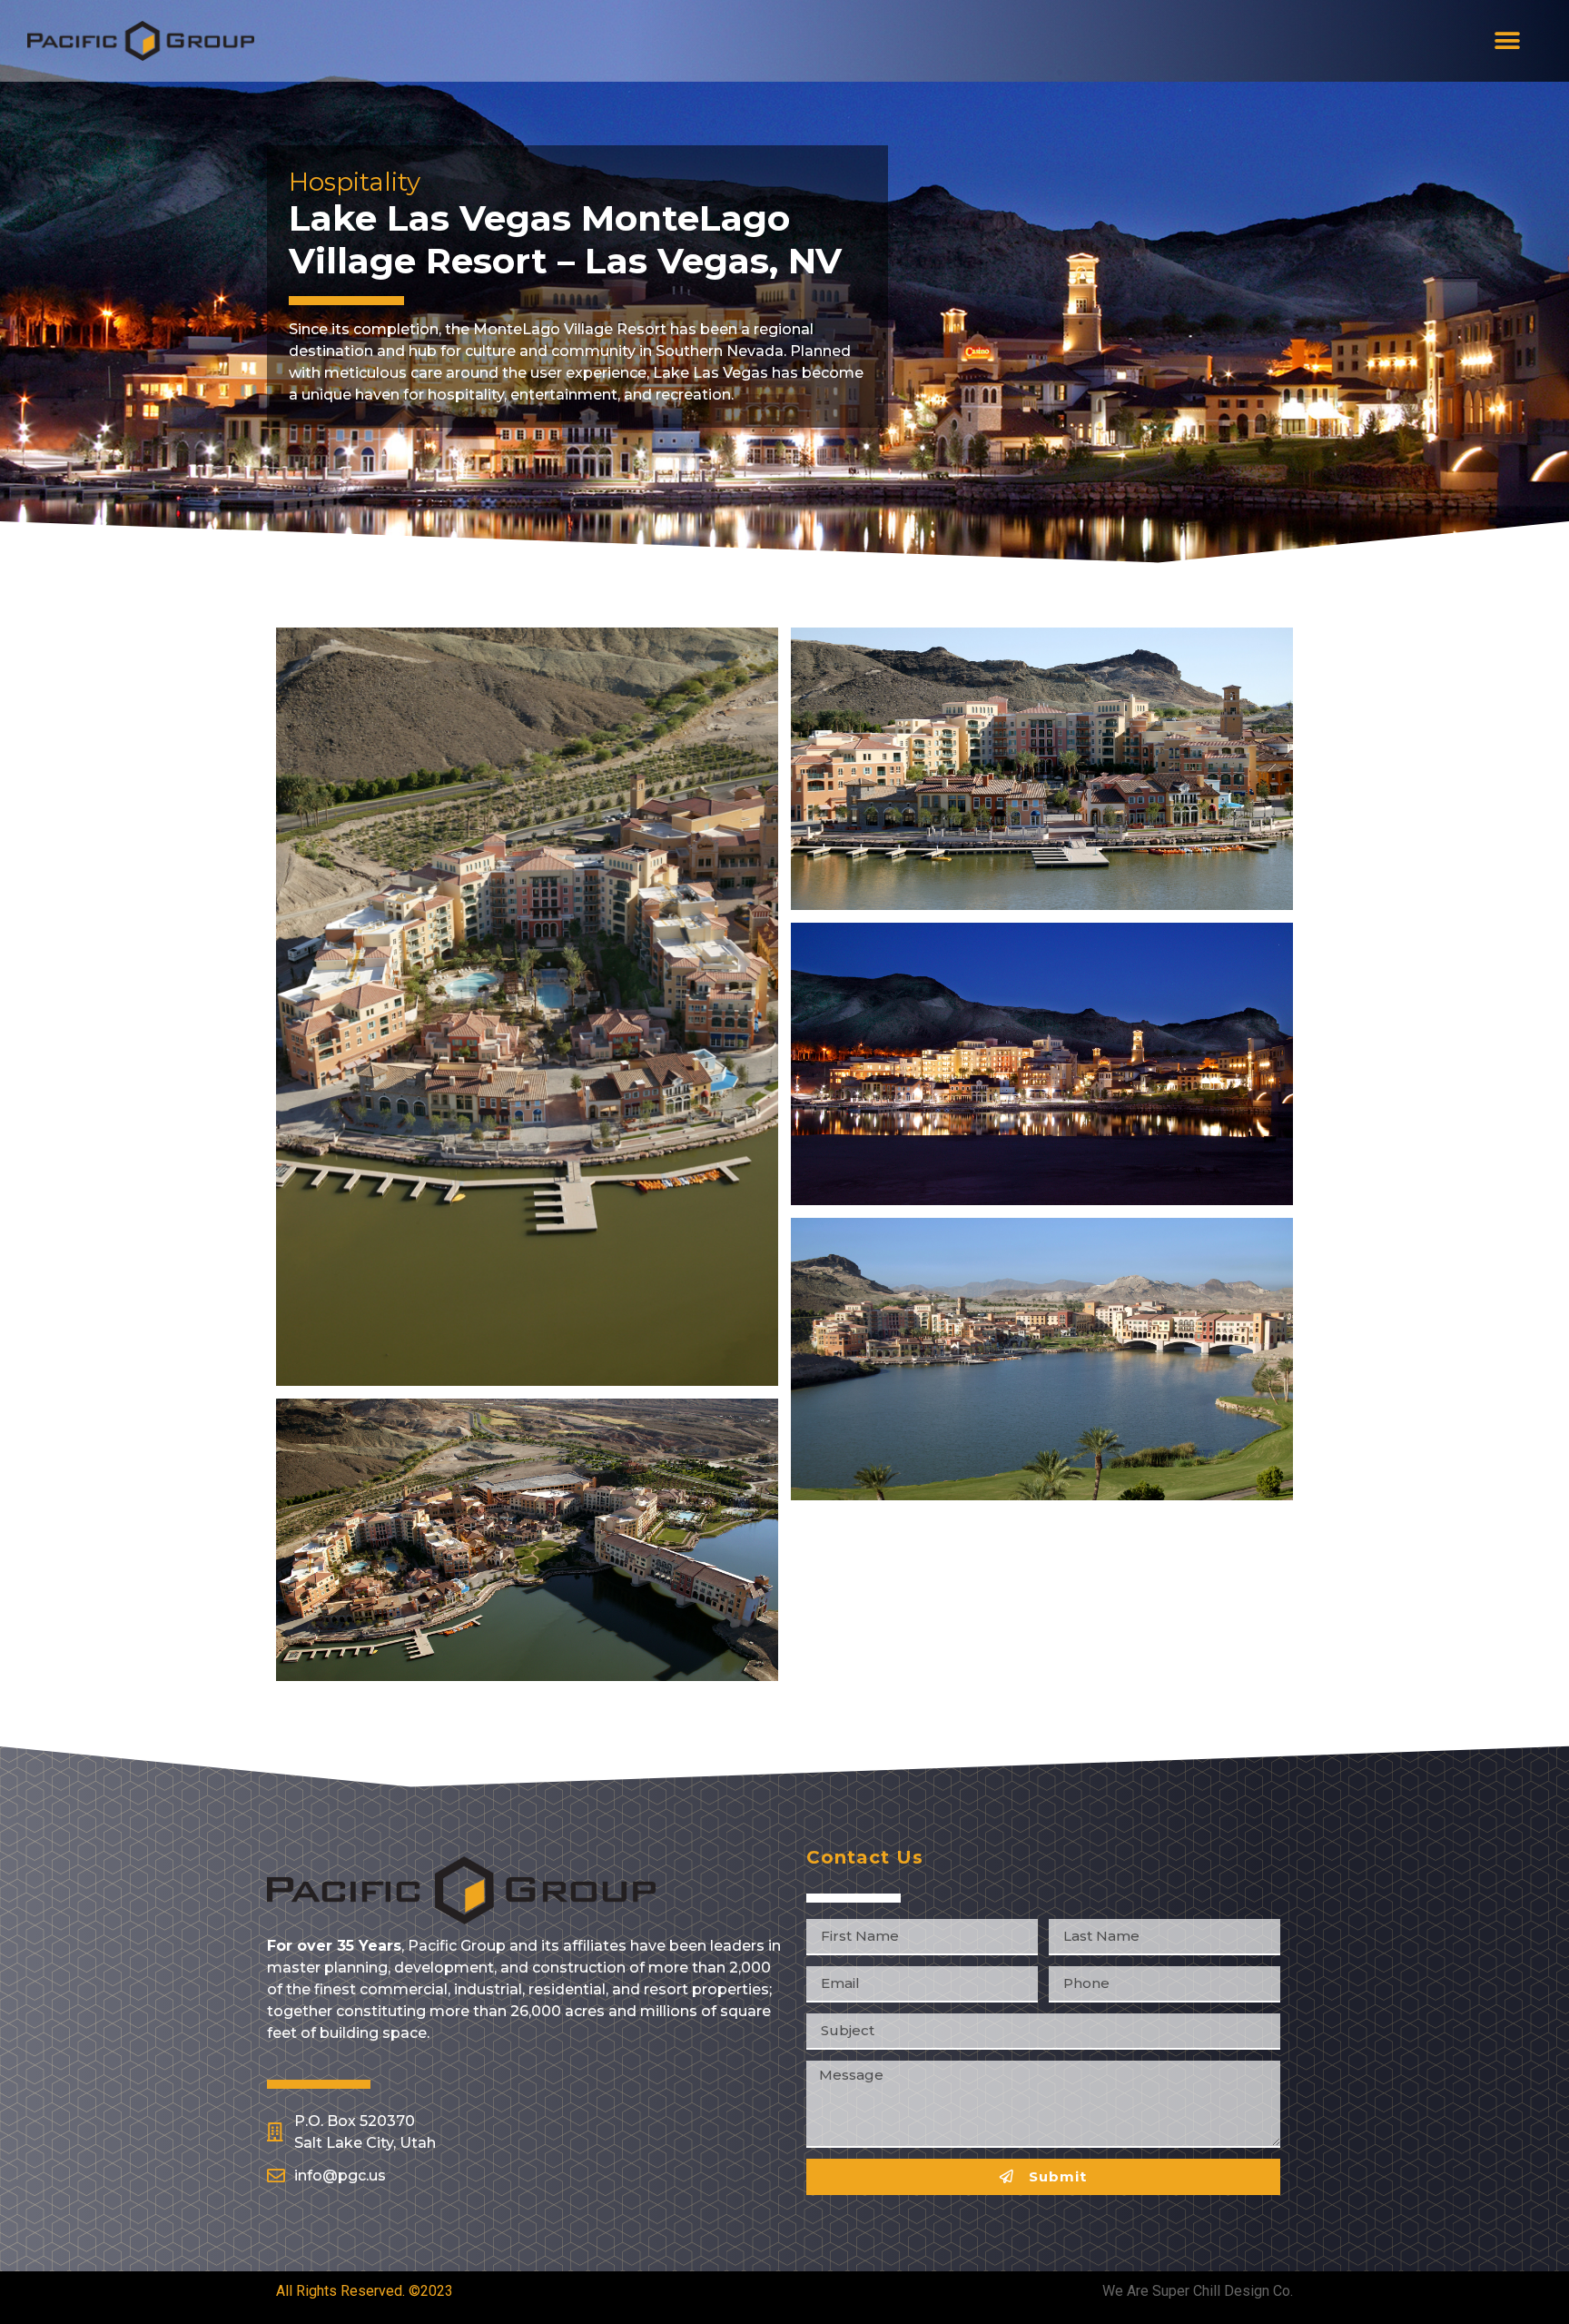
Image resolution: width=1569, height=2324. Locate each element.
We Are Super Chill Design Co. (1198, 2291)
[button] (1507, 41)
